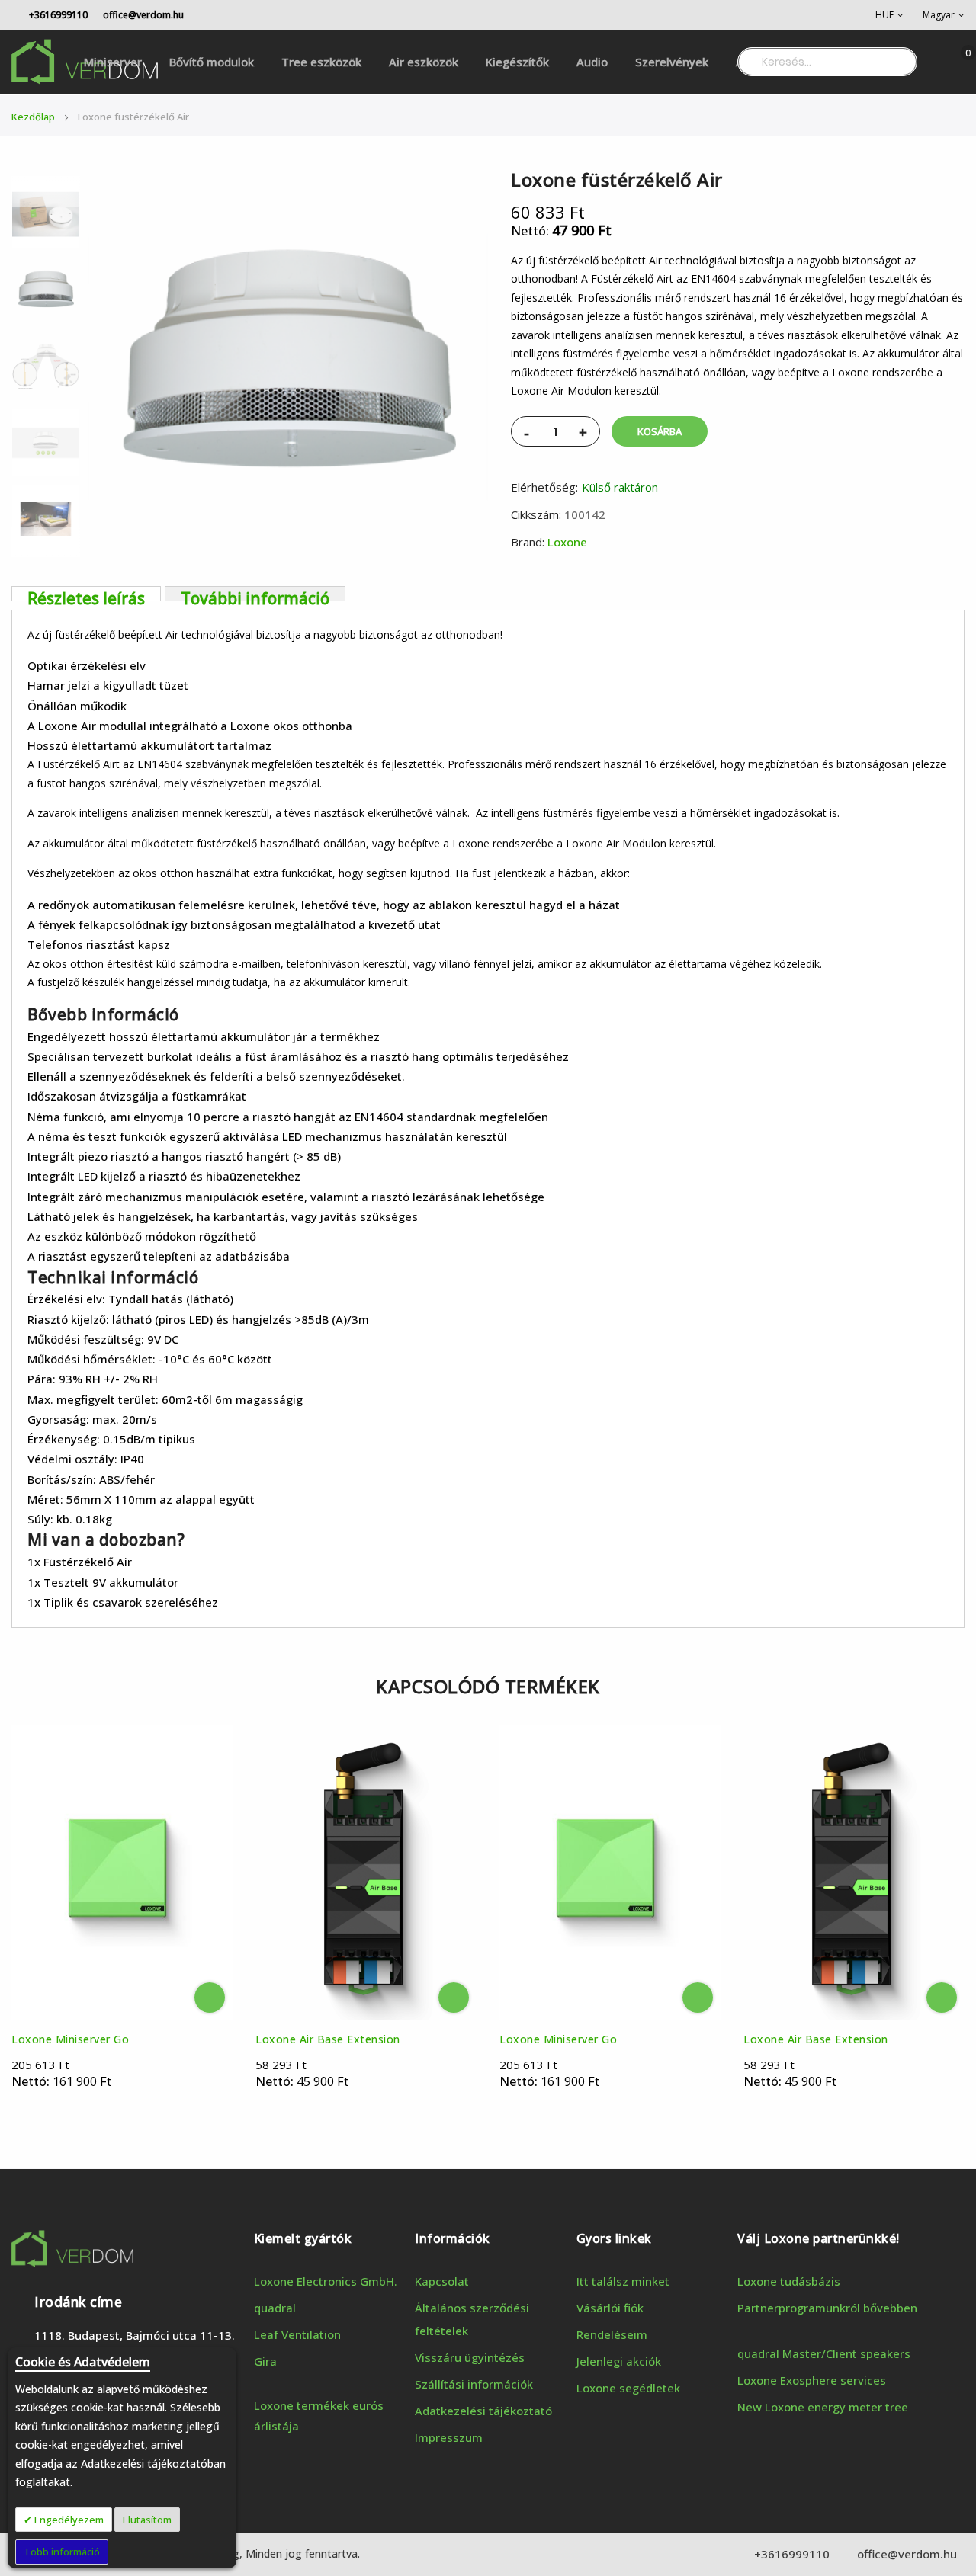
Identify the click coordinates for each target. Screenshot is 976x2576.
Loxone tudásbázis (789, 2281)
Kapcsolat (442, 2281)
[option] (46, 290)
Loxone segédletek (628, 2388)
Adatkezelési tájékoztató (483, 2411)
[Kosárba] (210, 1998)
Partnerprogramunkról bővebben (827, 2308)
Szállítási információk (474, 2384)
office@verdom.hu (143, 15)
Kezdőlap (33, 117)
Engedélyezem (68, 2520)
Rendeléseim (612, 2334)
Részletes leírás (86, 594)
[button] (889, 15)
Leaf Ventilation (297, 2334)
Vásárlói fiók (610, 2308)
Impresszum (449, 2437)
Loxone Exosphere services (812, 2380)
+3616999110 (57, 15)
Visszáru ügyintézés (470, 2357)
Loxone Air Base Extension (328, 2039)
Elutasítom (147, 2520)
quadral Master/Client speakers (824, 2353)
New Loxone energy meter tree (823, 2407)
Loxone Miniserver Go (70, 2039)
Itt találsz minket (623, 2281)
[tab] (86, 594)
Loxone (567, 542)
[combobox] (827, 62)
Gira (265, 2361)
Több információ (62, 2552)
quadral (275, 2308)
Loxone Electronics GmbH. (326, 2281)
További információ (255, 594)
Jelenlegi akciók (619, 2361)
